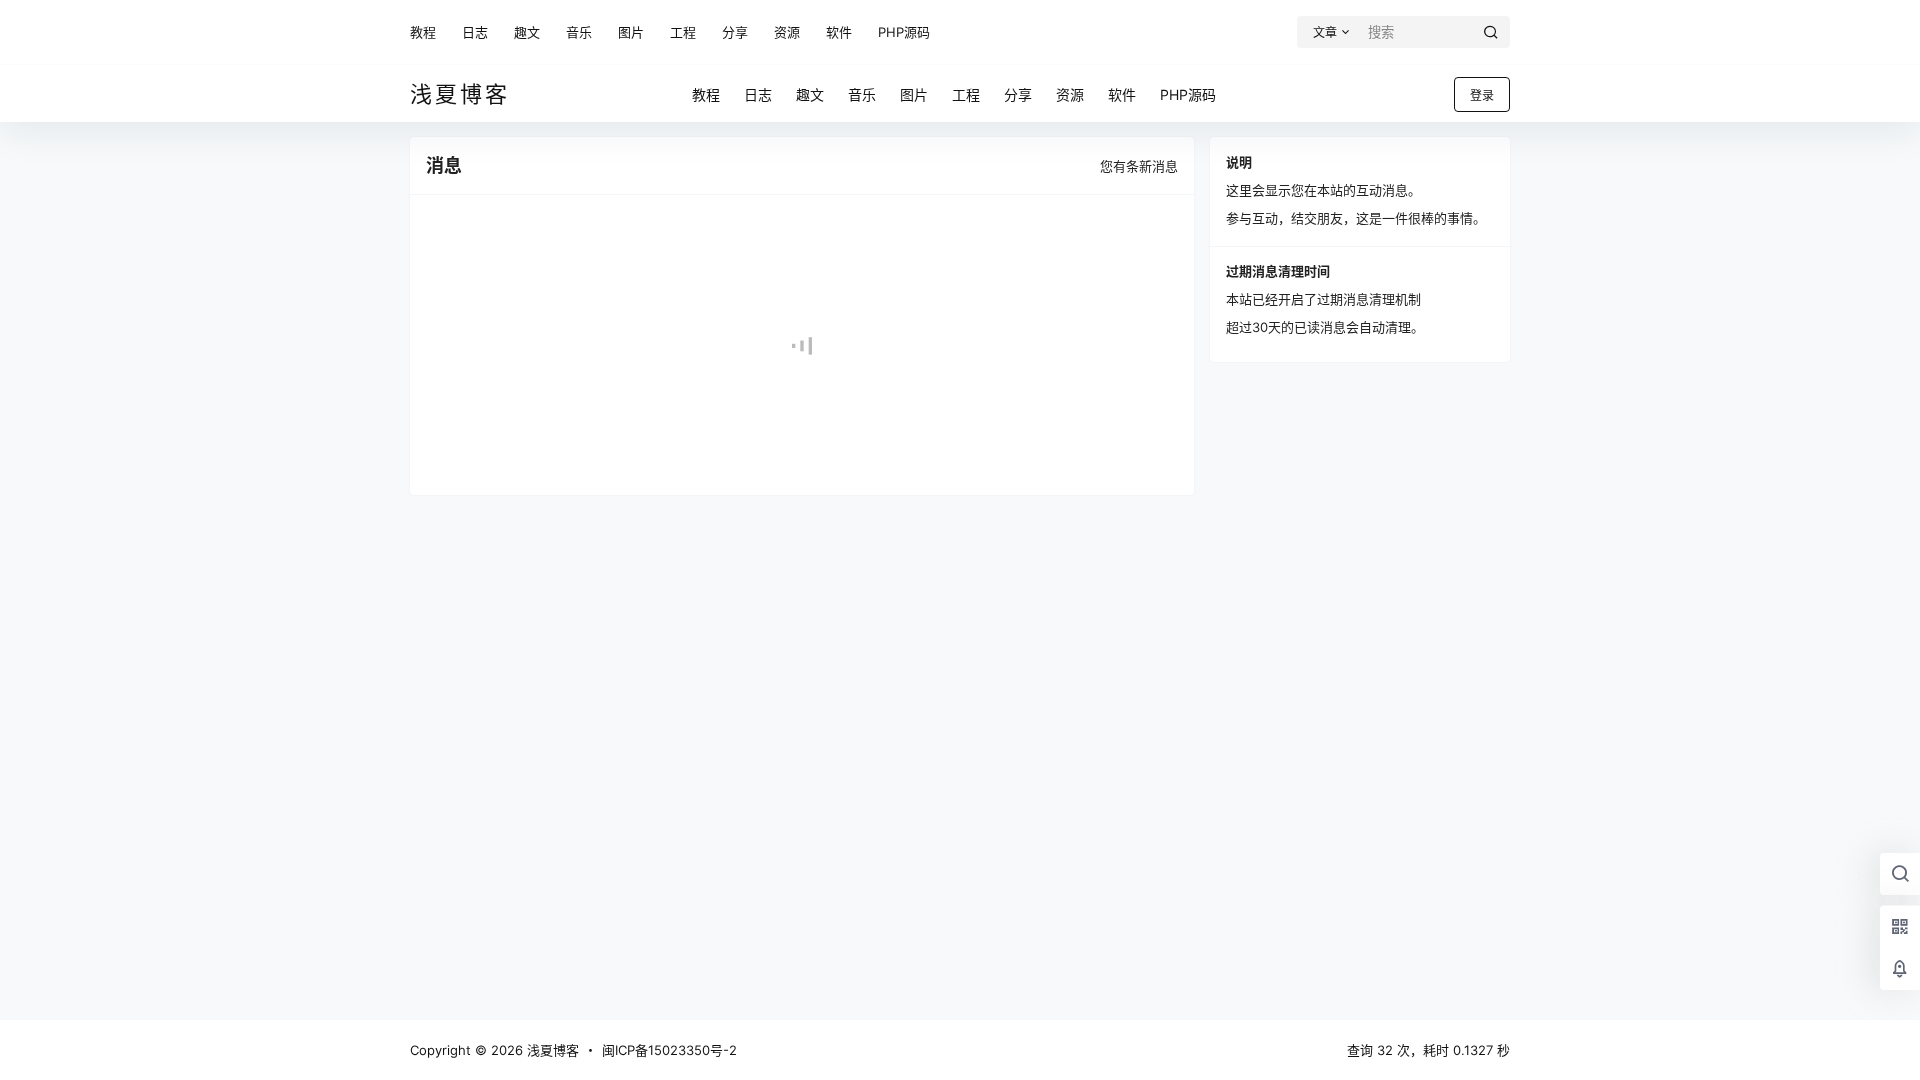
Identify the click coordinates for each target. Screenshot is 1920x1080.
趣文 (527, 32)
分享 (735, 32)
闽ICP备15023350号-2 (669, 1050)
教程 (423, 32)
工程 (683, 32)
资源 (787, 32)
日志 (475, 32)
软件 (839, 32)
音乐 (579, 32)
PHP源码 (904, 32)
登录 (1482, 95)
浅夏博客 (551, 1050)
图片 (631, 32)
